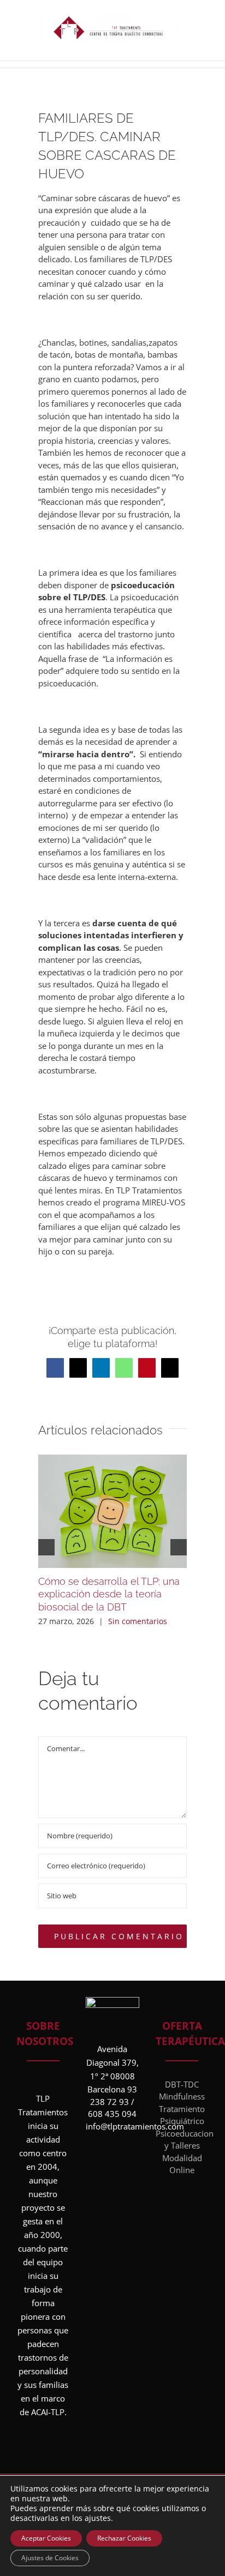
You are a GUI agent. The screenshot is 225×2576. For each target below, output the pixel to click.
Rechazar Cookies (124, 2538)
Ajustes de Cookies (50, 2558)
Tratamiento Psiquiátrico (182, 2115)
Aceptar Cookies (46, 2538)
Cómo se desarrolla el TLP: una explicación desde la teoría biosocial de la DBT (109, 1594)
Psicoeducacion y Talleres (182, 2140)
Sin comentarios (138, 1621)
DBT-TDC (182, 2084)
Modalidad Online (182, 2164)
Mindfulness (182, 2096)
